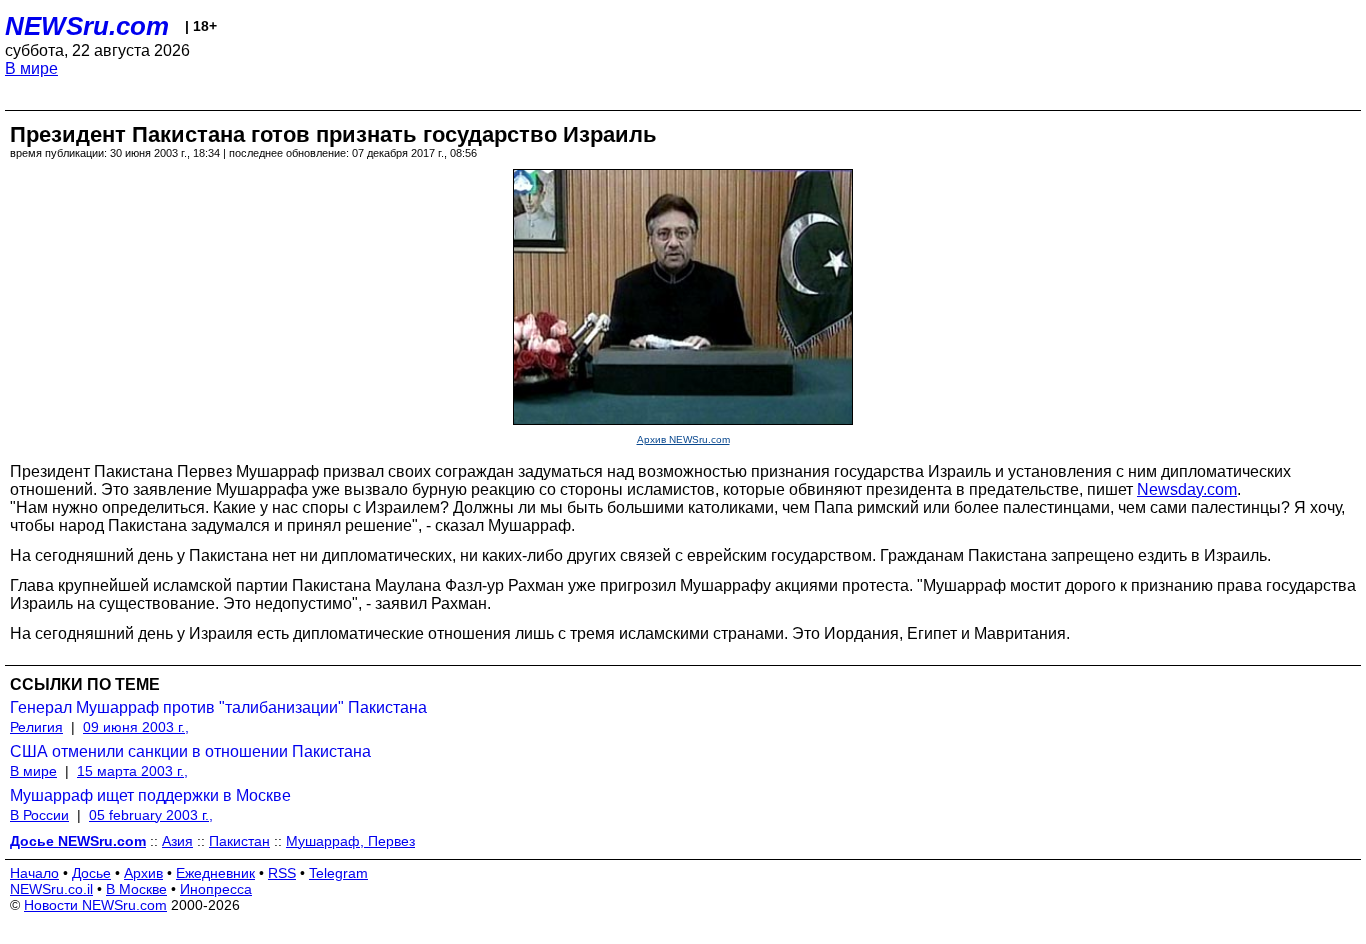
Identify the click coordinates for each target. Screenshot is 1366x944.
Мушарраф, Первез (350, 841)
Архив (143, 873)
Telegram (338, 873)
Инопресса (216, 889)
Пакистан (239, 841)
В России (39, 815)
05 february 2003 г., (151, 815)
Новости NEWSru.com (95, 905)
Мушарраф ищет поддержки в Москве (150, 795)
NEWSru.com (87, 26)
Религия (36, 727)
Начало (34, 873)
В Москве (136, 889)
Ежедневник (215, 873)
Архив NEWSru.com (683, 439)
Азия (177, 841)
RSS (282, 873)
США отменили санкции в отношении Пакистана (190, 751)
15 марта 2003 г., (132, 771)
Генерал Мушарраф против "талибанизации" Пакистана (218, 707)
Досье (91, 873)
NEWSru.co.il (51, 889)
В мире (31, 68)
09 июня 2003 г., (136, 727)
